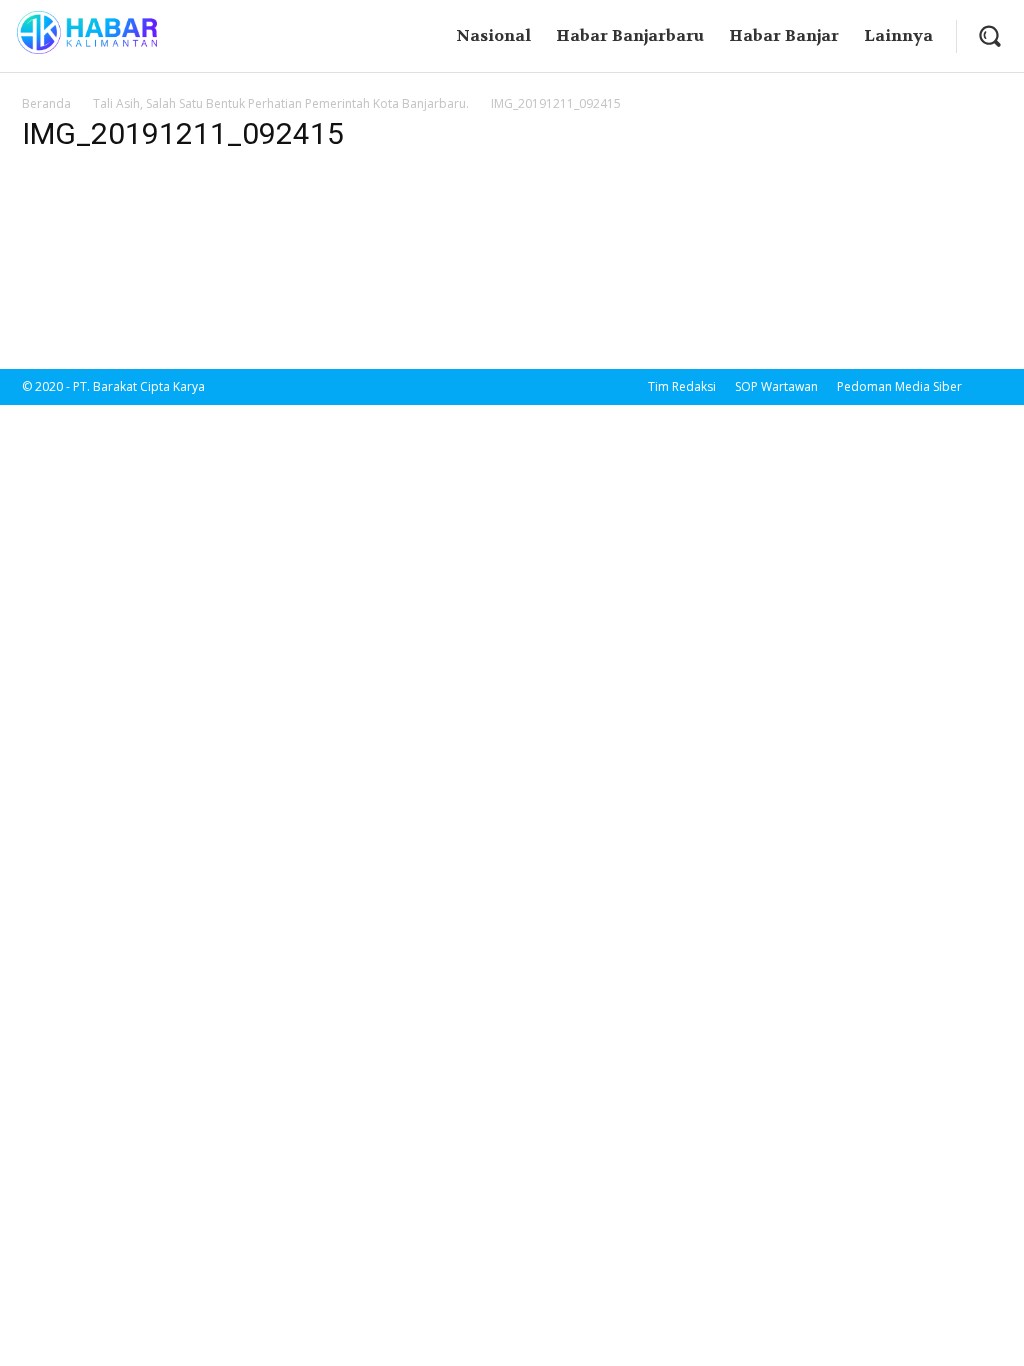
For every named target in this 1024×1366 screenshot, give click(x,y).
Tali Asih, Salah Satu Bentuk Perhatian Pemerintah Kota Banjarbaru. (281, 103)
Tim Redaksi (682, 386)
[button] (989, 35)
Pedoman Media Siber (899, 386)
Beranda (46, 103)
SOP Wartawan (776, 386)
